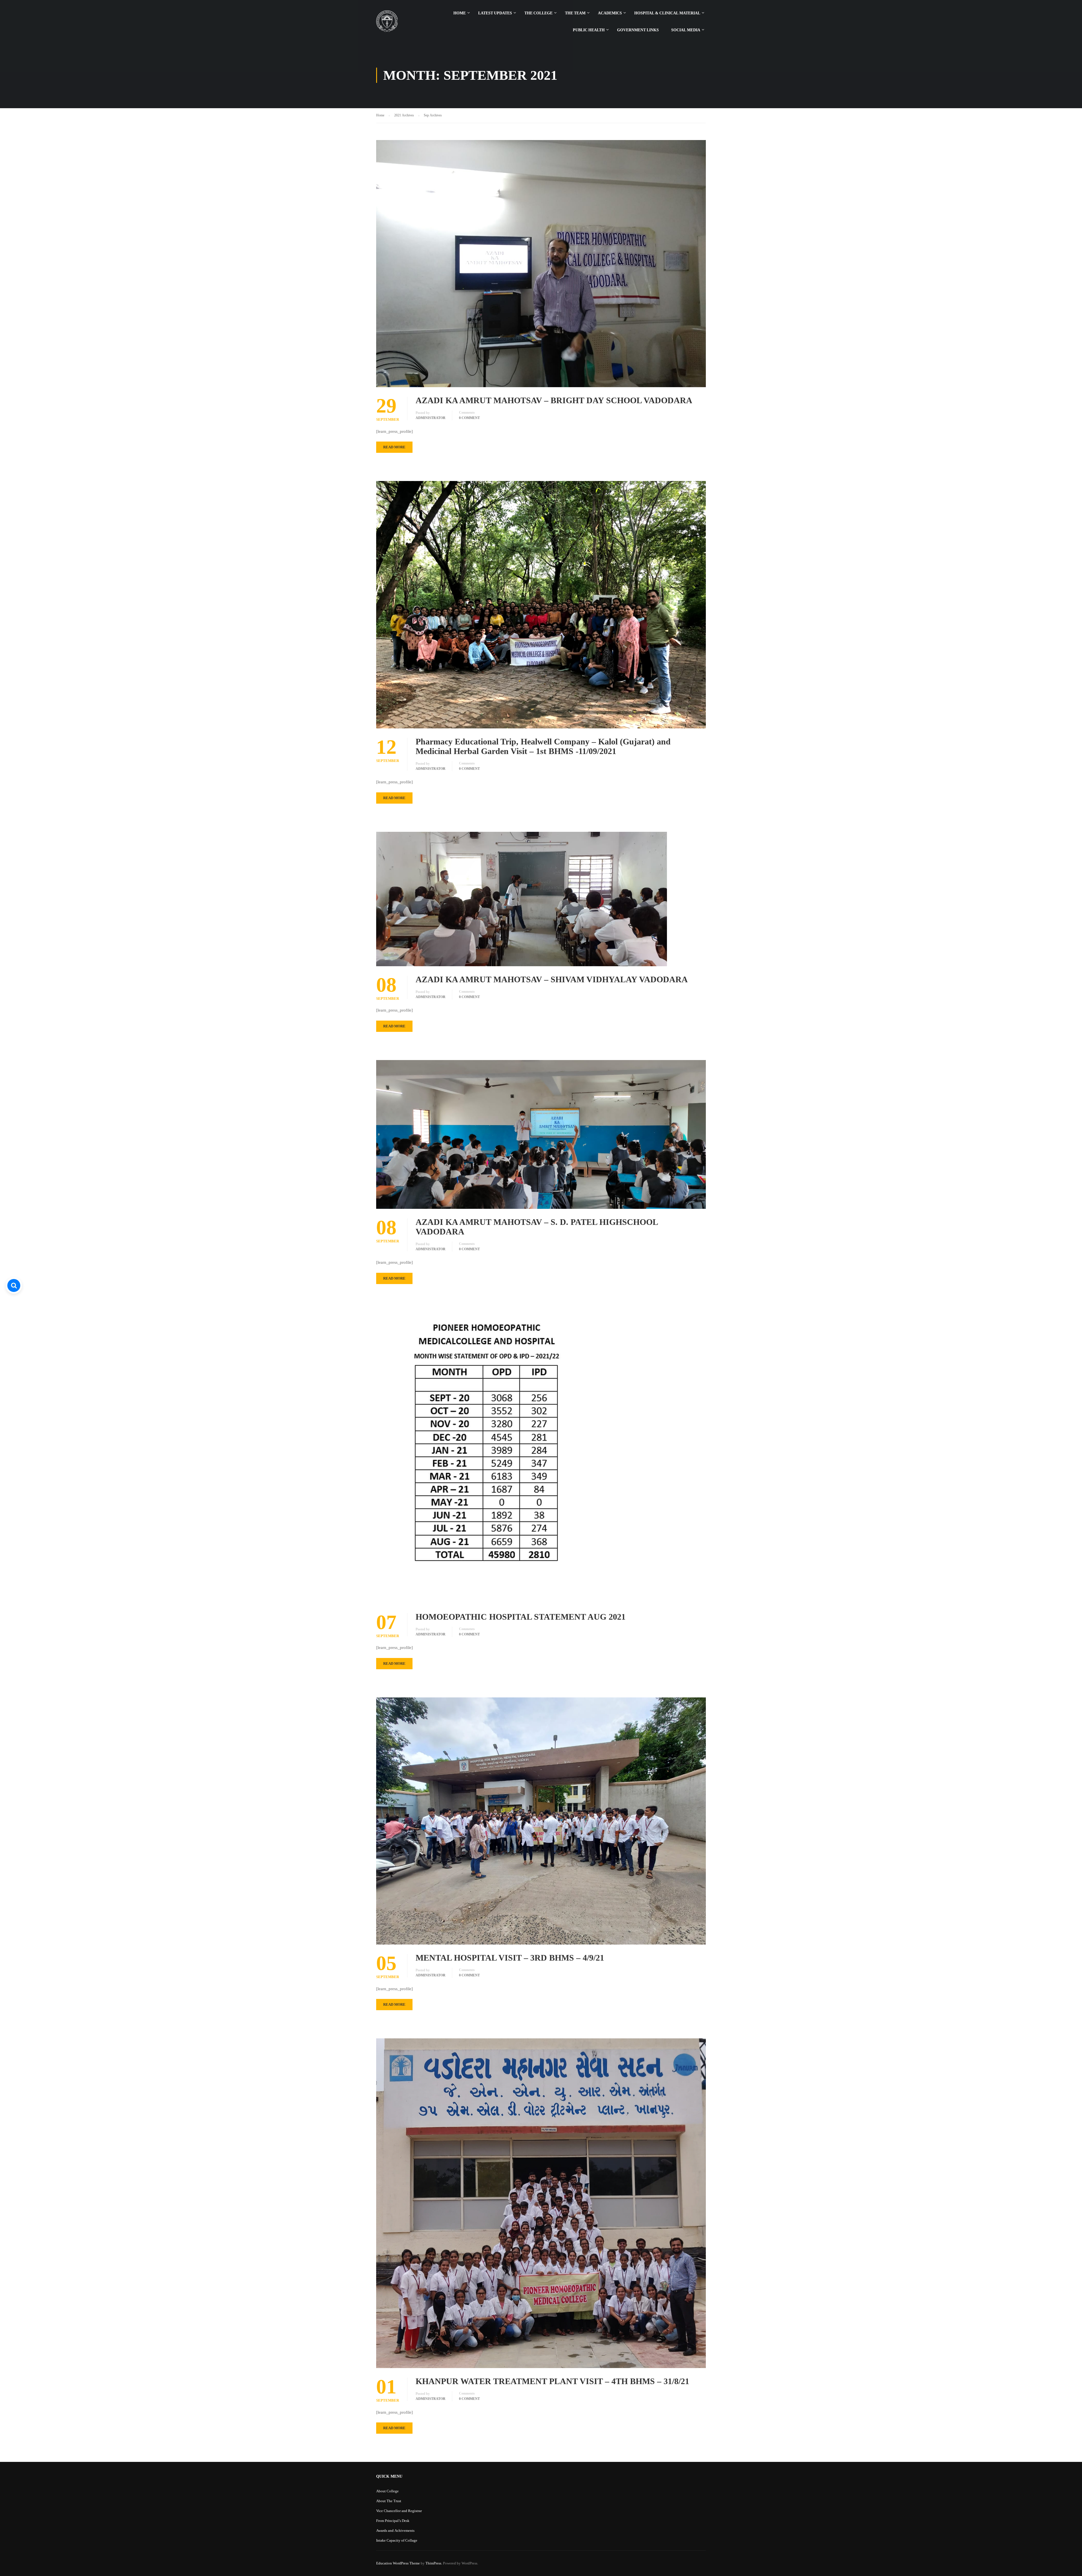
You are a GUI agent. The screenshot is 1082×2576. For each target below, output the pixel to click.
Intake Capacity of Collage (397, 2540)
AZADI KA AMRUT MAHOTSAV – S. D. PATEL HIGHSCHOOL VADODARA (537, 1227)
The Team (575, 13)
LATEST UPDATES (495, 13)
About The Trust (389, 2501)
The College (538, 13)
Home (460, 13)
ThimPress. (434, 2563)
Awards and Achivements (395, 2530)
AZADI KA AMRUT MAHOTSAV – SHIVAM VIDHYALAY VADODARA (552, 979)
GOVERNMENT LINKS (638, 30)
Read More (394, 447)
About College (387, 2491)
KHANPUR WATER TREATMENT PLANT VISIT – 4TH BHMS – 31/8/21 (552, 2381)
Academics (610, 13)
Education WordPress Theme (398, 2563)
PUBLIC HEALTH (589, 30)
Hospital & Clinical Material (667, 13)
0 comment (469, 418)
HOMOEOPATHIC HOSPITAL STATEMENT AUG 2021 (521, 1617)
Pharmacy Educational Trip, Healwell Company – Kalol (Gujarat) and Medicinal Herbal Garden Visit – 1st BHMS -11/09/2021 (543, 746)
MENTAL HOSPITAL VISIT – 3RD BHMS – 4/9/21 (510, 1958)
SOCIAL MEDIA (686, 30)
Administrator (431, 418)
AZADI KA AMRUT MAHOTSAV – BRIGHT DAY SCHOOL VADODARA (554, 400)
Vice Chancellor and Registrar (399, 2511)
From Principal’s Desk (393, 2521)
